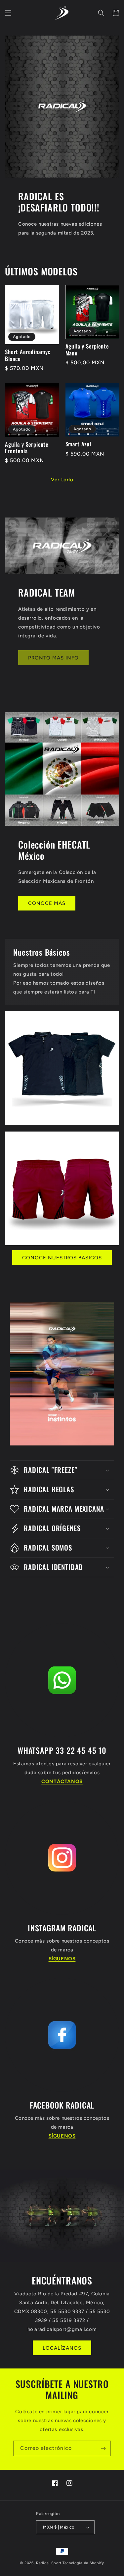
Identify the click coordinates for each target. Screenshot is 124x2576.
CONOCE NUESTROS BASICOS (62, 1258)
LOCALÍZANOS (62, 2348)
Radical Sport (49, 2563)
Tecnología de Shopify (83, 2563)
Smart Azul (78, 444)
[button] (8, 13)
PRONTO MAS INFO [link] (53, 658)
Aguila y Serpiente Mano (87, 350)
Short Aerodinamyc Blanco (28, 355)
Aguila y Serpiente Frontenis (27, 448)
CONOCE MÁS (47, 903)
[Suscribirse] (103, 2448)
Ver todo (62, 480)
